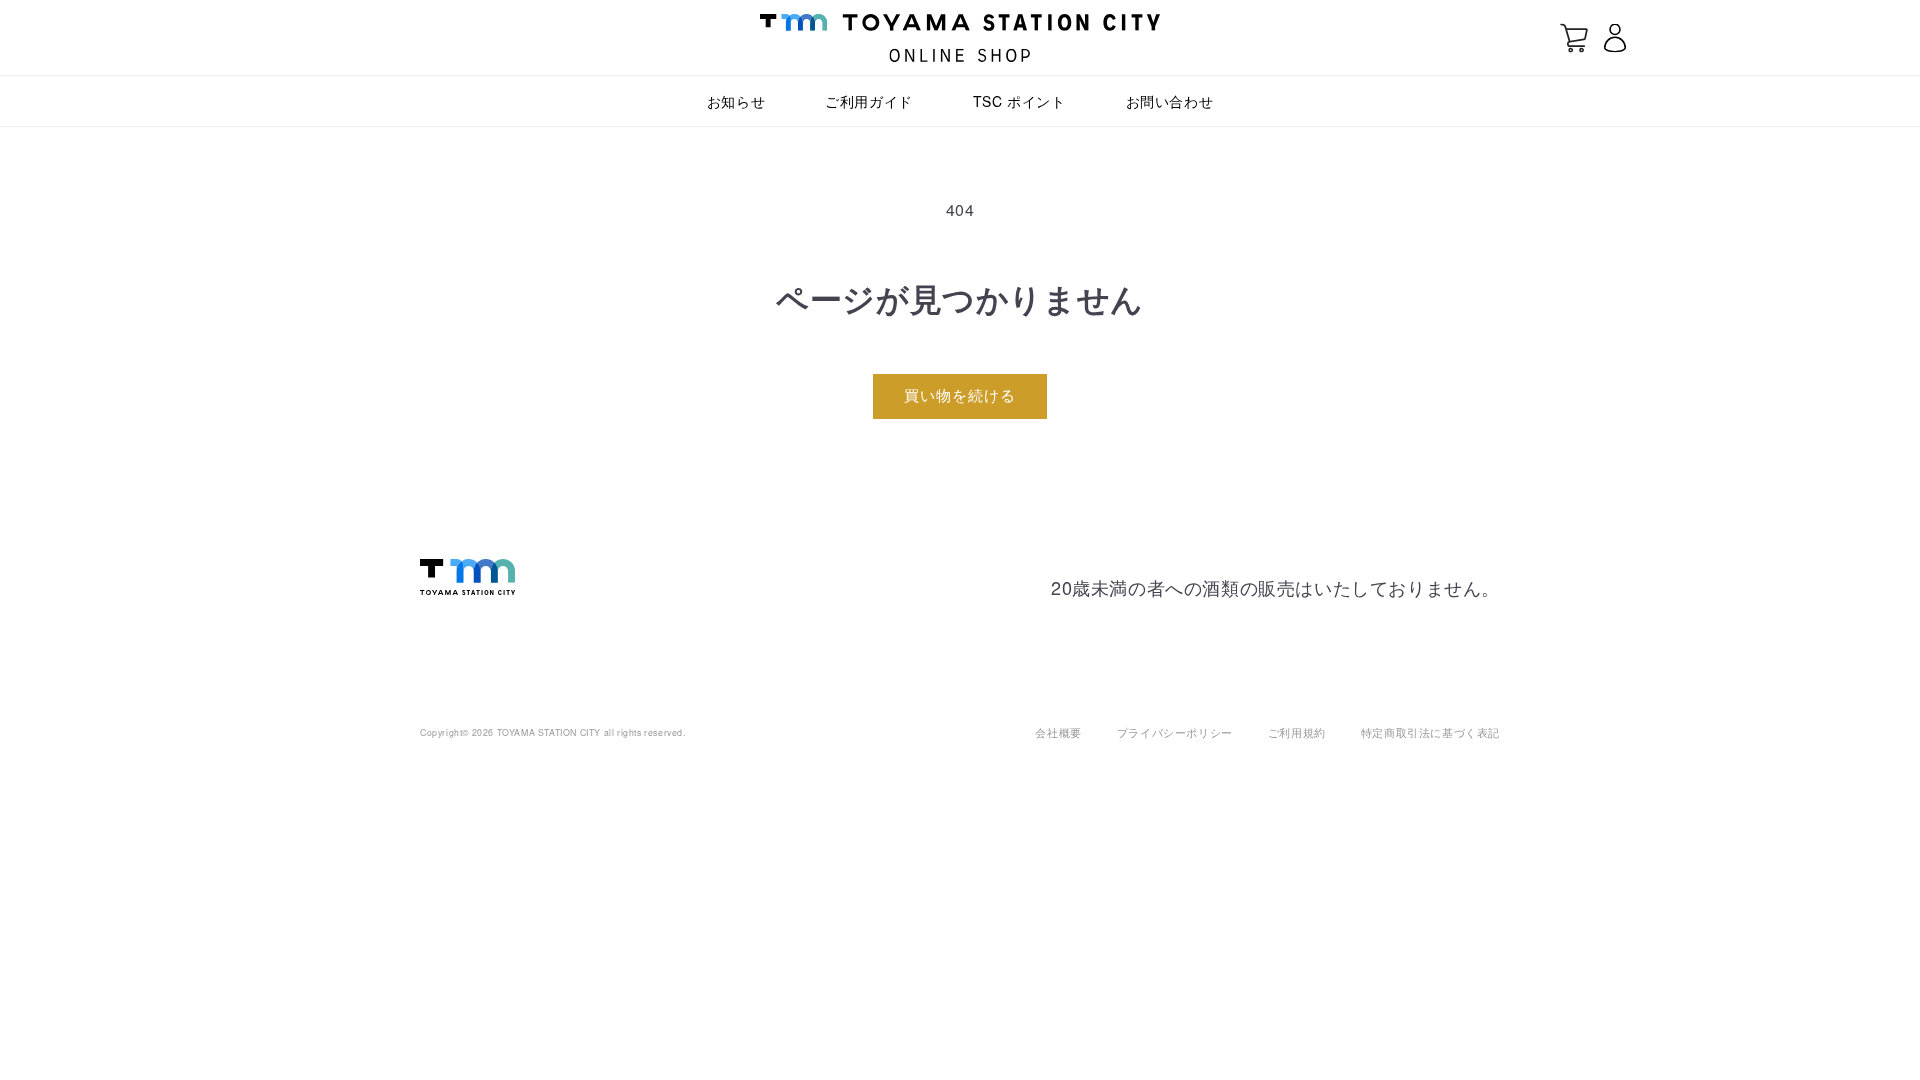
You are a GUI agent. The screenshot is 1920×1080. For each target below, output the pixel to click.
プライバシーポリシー (1175, 732)
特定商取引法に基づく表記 (1430, 732)
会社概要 (1058, 732)
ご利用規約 (1297, 732)
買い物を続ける (960, 394)
